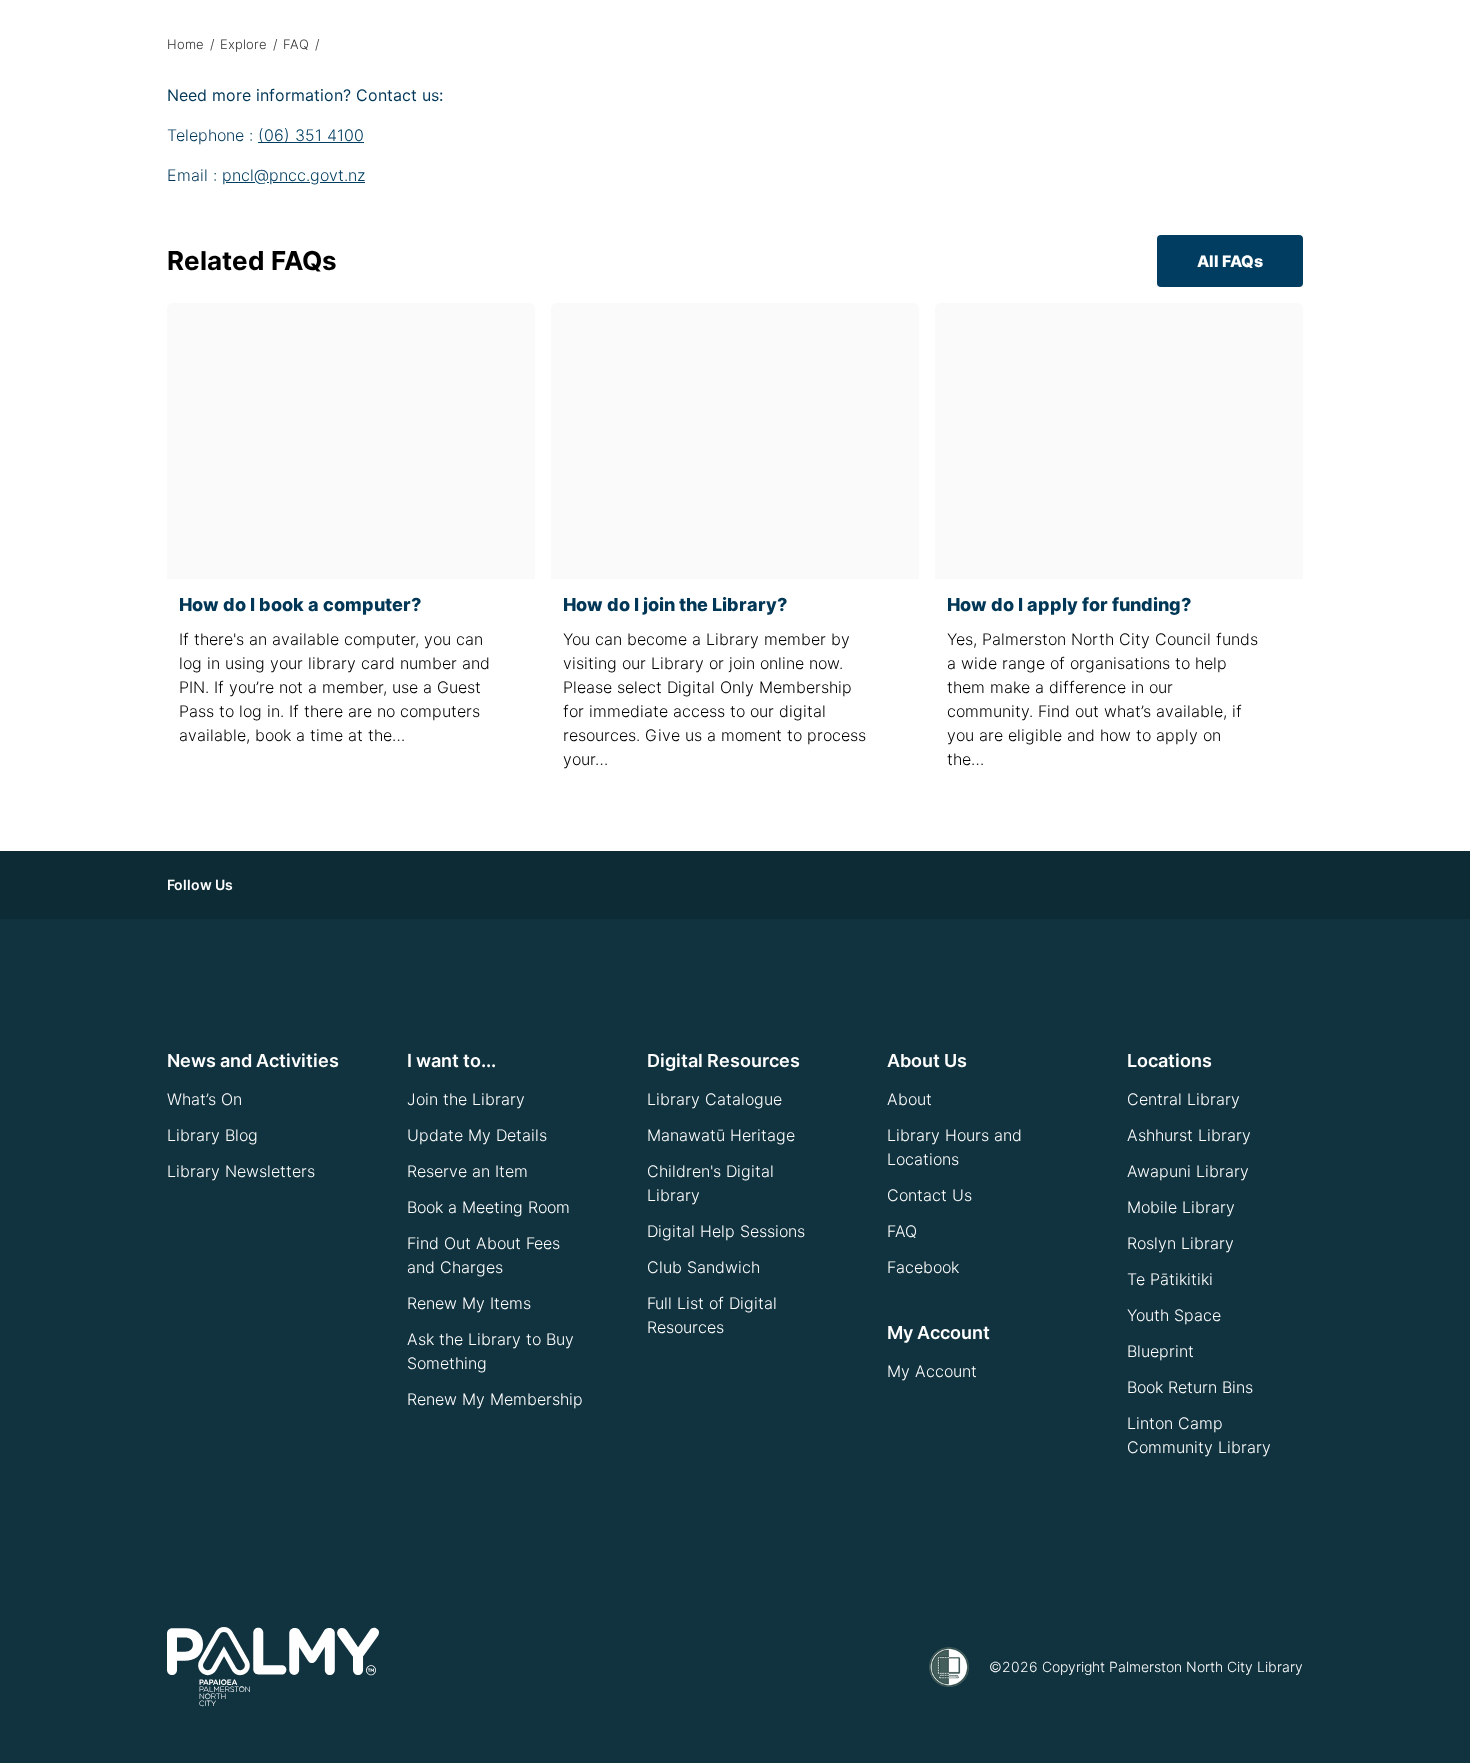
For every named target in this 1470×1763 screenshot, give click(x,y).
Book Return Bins (1190, 1387)
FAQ (296, 44)
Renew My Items (469, 1303)
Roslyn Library (1180, 1243)
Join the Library (466, 1099)
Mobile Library (1181, 1207)
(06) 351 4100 (311, 135)
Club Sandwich (703, 1267)
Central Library (1183, 1099)
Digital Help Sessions (726, 1231)
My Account (932, 1371)
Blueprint (1160, 1351)
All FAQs (1230, 261)
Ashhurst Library (1189, 1135)
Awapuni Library (1188, 1171)
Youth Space (1174, 1315)
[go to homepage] (273, 1667)
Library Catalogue (714, 1099)
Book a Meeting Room (488, 1207)
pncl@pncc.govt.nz (293, 175)
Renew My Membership (495, 1399)
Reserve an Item (467, 1171)
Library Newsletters (241, 1171)
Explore (243, 44)
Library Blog (212, 1135)
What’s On (204, 1099)
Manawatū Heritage (721, 1135)
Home (185, 44)
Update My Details (477, 1135)
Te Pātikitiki (1170, 1279)
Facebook (923, 1267)
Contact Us (929, 1195)
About (909, 1099)
